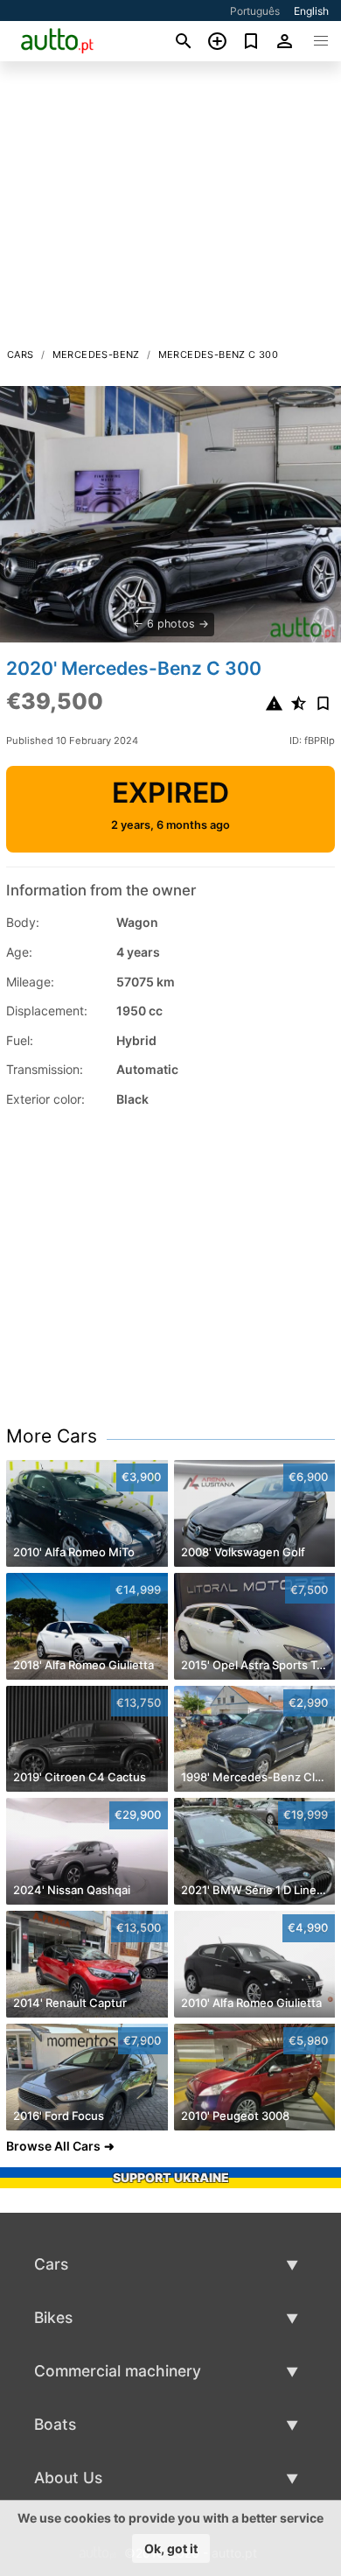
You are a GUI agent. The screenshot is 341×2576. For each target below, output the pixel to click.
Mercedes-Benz (96, 354)
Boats (55, 2424)
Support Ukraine (171, 2177)
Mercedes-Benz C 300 (219, 354)
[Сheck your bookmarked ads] (251, 41)
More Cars (52, 1436)
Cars (21, 354)
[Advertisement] (170, 209)
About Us (68, 2478)
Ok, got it (171, 2548)
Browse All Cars (53, 2146)
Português (255, 11)
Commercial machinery (118, 2371)
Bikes (53, 2317)
